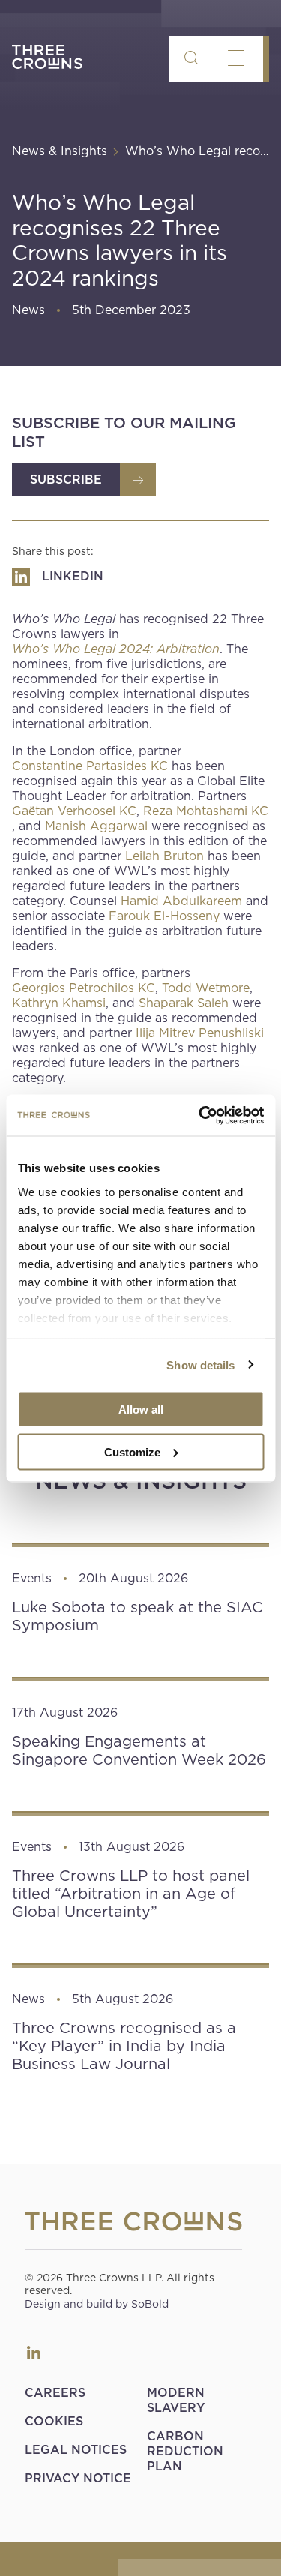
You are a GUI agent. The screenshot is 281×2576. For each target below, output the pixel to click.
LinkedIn (34, 2353)
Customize (132, 1451)
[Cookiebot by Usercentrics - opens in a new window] (200, 1115)
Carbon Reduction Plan (185, 2451)
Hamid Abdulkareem (181, 901)
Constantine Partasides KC (90, 766)
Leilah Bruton (164, 856)
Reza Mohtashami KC (206, 811)
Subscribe (66, 480)
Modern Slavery (176, 2400)
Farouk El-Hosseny (164, 916)
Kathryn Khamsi (59, 1003)
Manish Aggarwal (96, 826)
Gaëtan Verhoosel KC (74, 811)
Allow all (141, 1409)
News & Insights (60, 151)
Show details (200, 1364)
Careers (55, 2393)
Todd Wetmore (206, 988)
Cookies (54, 2421)
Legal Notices (76, 2450)
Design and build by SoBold (97, 2304)
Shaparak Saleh (184, 1003)
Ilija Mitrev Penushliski (200, 1033)
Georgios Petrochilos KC (84, 988)
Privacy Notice (78, 2478)
